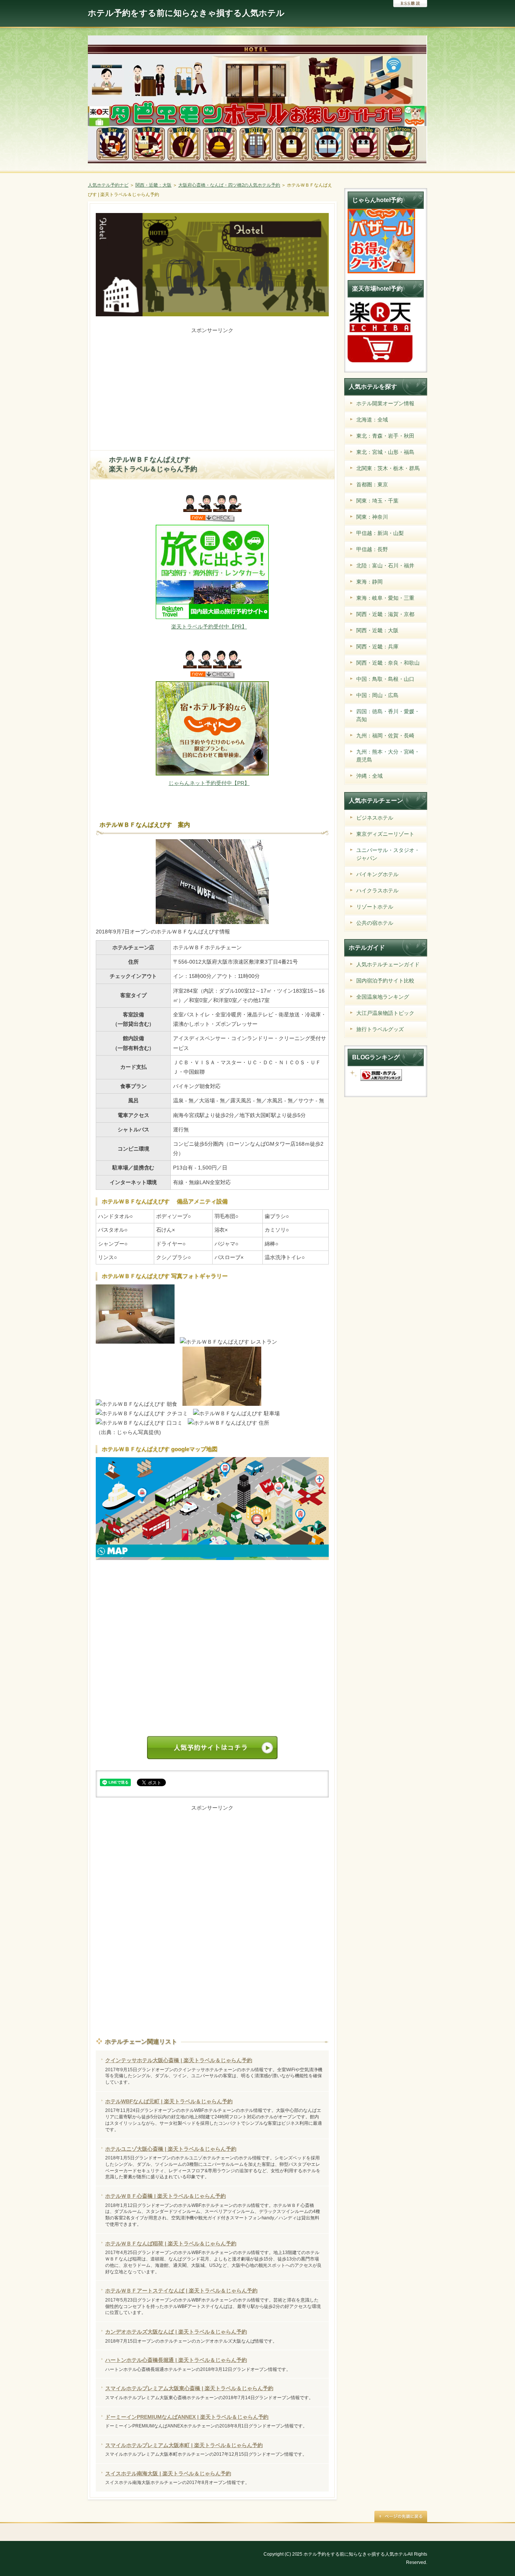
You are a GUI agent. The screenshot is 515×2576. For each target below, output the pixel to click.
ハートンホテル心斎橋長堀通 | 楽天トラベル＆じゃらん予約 (176, 2360)
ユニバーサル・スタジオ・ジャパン (388, 854)
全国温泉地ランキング (383, 997)
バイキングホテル (377, 874)
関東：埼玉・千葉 (377, 501)
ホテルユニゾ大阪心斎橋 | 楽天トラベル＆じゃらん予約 (171, 2149)
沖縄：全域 (369, 776)
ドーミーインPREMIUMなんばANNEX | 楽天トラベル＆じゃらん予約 (187, 2417)
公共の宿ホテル (375, 923)
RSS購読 (410, 4)
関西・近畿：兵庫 (377, 647)
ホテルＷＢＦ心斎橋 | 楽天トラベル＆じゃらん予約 (166, 2196)
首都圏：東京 (372, 484)
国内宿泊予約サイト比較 (385, 981)
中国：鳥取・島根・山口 (385, 679)
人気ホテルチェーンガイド (388, 964)
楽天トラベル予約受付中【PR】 (209, 627)
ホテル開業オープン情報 (385, 403)
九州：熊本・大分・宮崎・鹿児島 (388, 756)
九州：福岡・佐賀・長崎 (385, 736)
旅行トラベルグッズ (380, 1029)
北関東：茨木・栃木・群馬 (388, 468)
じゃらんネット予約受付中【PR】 (209, 783)
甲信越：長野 (372, 549)
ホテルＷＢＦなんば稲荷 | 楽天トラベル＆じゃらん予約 (171, 2243)
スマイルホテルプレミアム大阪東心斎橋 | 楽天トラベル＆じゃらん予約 (189, 2388)
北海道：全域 (372, 420)
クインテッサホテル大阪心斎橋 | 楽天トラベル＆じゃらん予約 (179, 2060)
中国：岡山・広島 (377, 695)
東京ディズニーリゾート (385, 834)
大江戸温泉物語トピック (385, 1013)
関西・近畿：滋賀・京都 (385, 614)
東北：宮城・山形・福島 (385, 452)
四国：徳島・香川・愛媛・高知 (388, 715)
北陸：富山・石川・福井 (385, 565)
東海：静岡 (369, 582)
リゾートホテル (375, 907)
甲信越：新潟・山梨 (380, 533)
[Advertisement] (212, 388)
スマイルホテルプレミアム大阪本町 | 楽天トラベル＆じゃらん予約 (184, 2445)
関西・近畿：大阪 (377, 630)
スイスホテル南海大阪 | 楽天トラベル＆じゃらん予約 (168, 2473)
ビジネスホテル (375, 818)
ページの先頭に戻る (401, 2516)
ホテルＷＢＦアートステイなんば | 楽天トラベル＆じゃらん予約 (181, 2291)
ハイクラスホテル (377, 890)
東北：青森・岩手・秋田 (385, 436)
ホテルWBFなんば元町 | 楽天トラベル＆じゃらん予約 (169, 2101)
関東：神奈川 (372, 517)
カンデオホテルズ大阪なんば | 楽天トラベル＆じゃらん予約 (176, 2332)
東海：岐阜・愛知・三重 (385, 598)
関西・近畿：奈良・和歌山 (388, 663)
